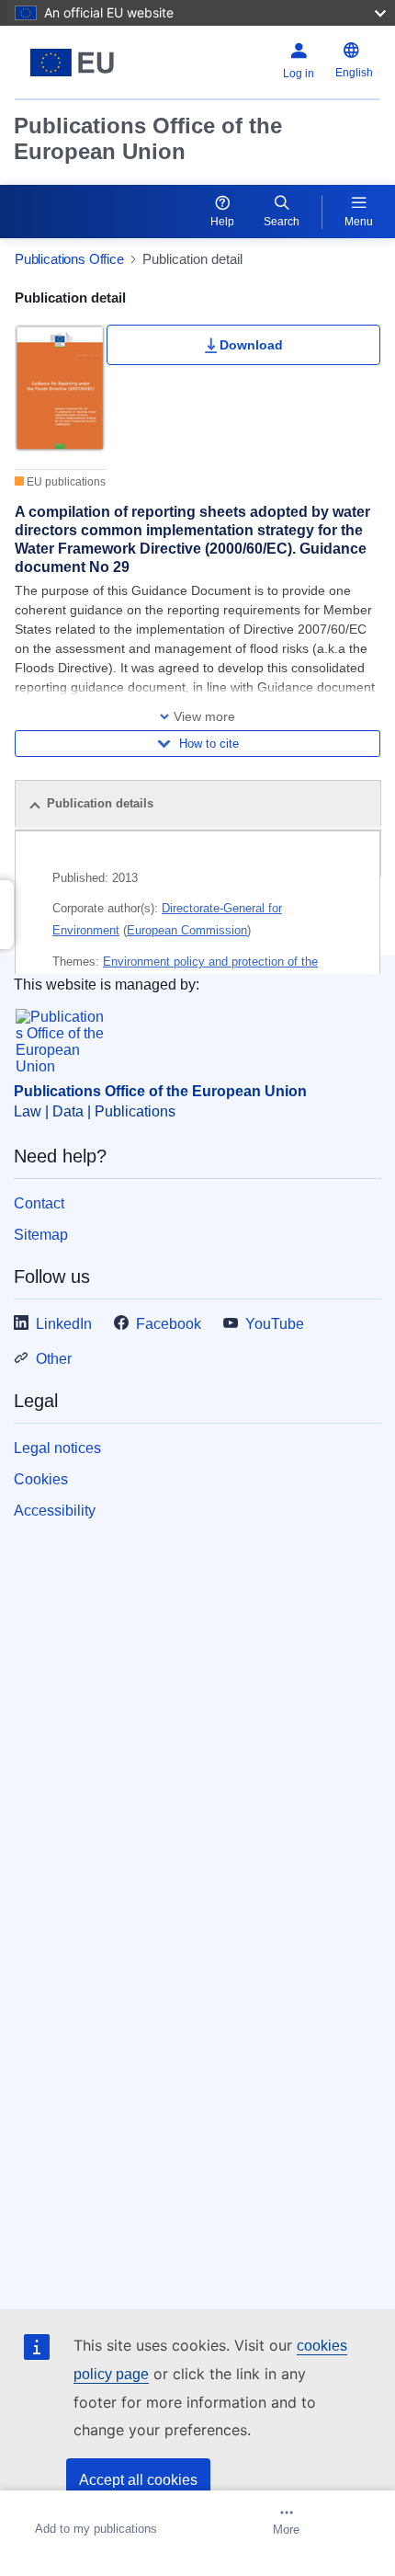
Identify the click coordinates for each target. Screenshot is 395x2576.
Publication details (100, 803)
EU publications (65, 482)
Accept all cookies (138, 2480)
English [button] (354, 73)
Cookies (41, 1479)
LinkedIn (64, 1324)
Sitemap (41, 1235)
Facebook (169, 1324)
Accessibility (55, 1511)
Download (251, 345)
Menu (359, 222)
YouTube (275, 1324)
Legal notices (57, 1448)
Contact (39, 1203)
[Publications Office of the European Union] (79, 63)
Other (54, 1359)
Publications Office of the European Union (148, 138)
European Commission (187, 930)
